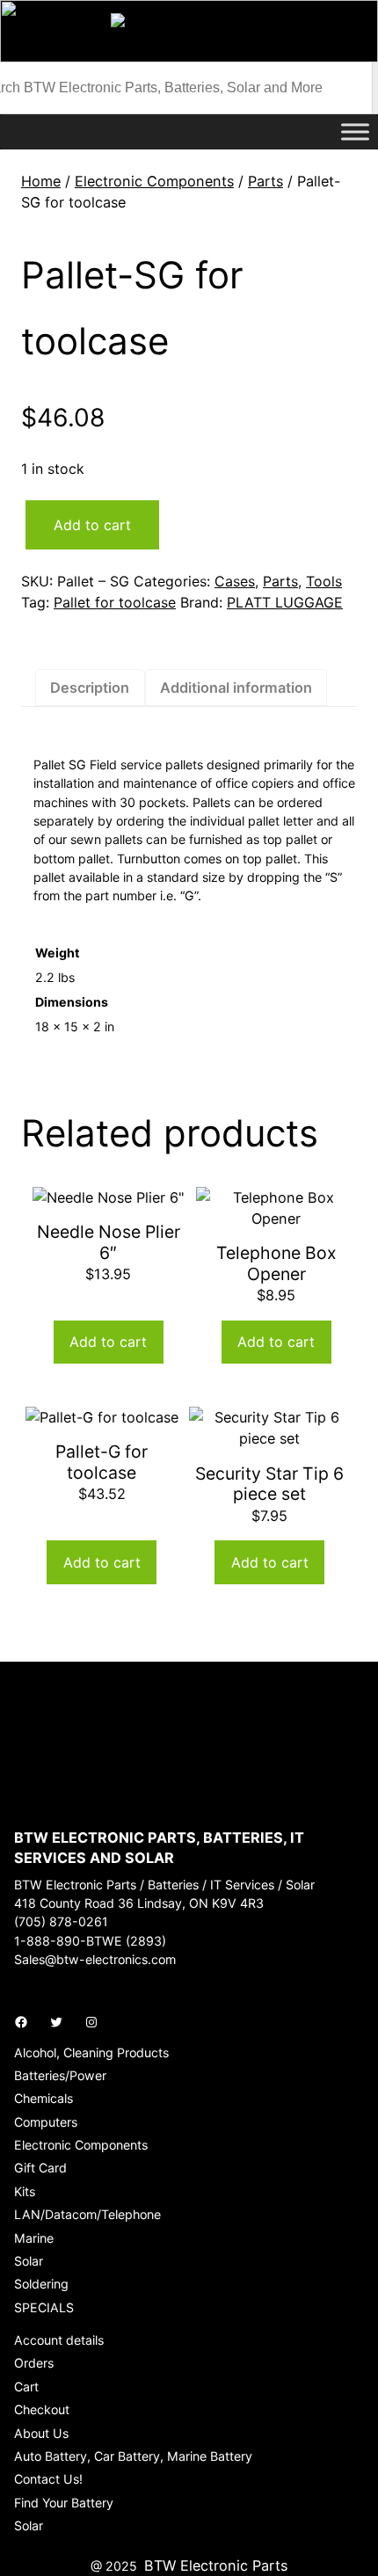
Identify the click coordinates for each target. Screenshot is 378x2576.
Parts (265, 181)
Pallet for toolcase (115, 602)
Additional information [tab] (236, 688)
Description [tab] (90, 688)
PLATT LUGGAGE (285, 602)
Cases (235, 581)
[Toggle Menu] (355, 131)
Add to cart (92, 525)
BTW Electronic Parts (216, 2565)
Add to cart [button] (108, 1342)
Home (41, 181)
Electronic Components (154, 181)
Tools (324, 581)
